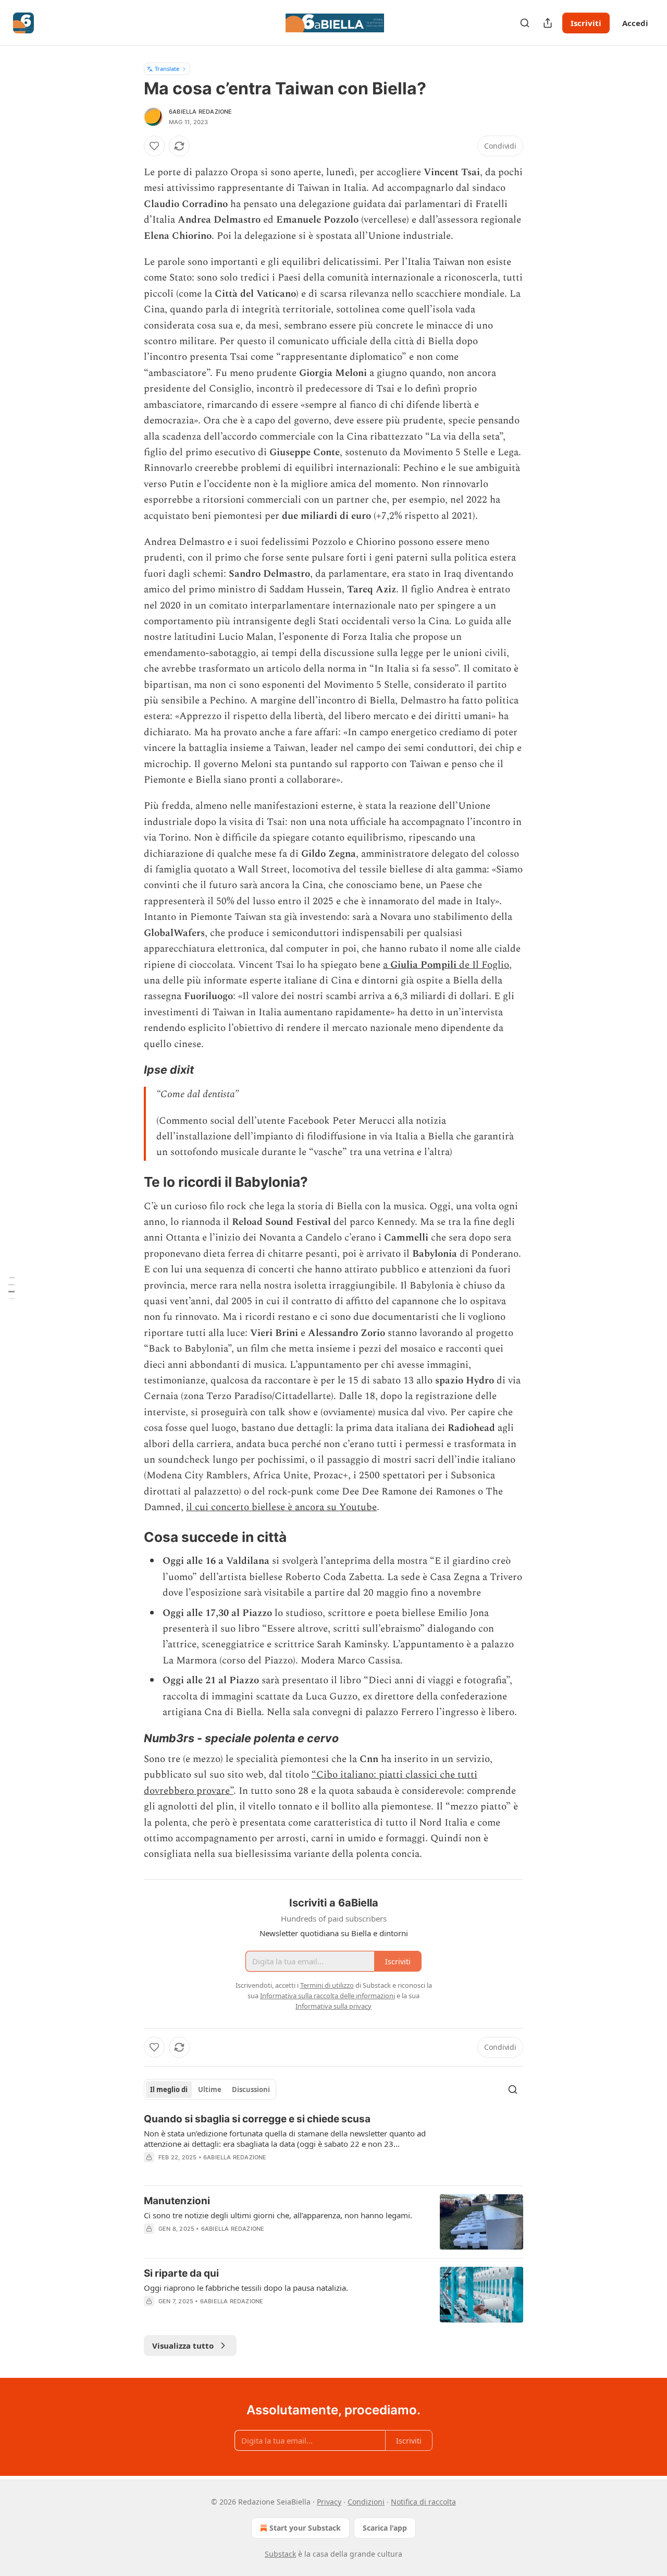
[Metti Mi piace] (154, 146)
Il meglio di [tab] (169, 2089)
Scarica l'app (385, 2528)
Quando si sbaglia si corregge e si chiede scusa (257, 2119)
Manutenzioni (177, 2201)
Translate (167, 69)
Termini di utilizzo (327, 1985)
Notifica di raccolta (423, 2502)
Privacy (329, 2502)
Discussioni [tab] (251, 2089)
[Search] (525, 23)
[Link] (129, 1070)
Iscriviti (586, 23)
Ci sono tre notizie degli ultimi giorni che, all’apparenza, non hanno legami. (278, 2215)
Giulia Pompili (423, 965)
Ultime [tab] (210, 2089)
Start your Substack (305, 2528)
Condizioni (366, 2502)
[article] (333, 2145)
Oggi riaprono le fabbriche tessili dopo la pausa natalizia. (246, 2288)
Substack (280, 2554)
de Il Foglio (483, 965)
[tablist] (210, 2089)
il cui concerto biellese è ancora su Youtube (281, 1507)
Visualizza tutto (183, 2346)
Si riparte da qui (181, 2273)
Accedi (635, 23)
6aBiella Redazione (201, 112)
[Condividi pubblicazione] (548, 23)
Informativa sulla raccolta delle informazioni (328, 1996)
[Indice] (11, 1288)
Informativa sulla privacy (333, 2006)
